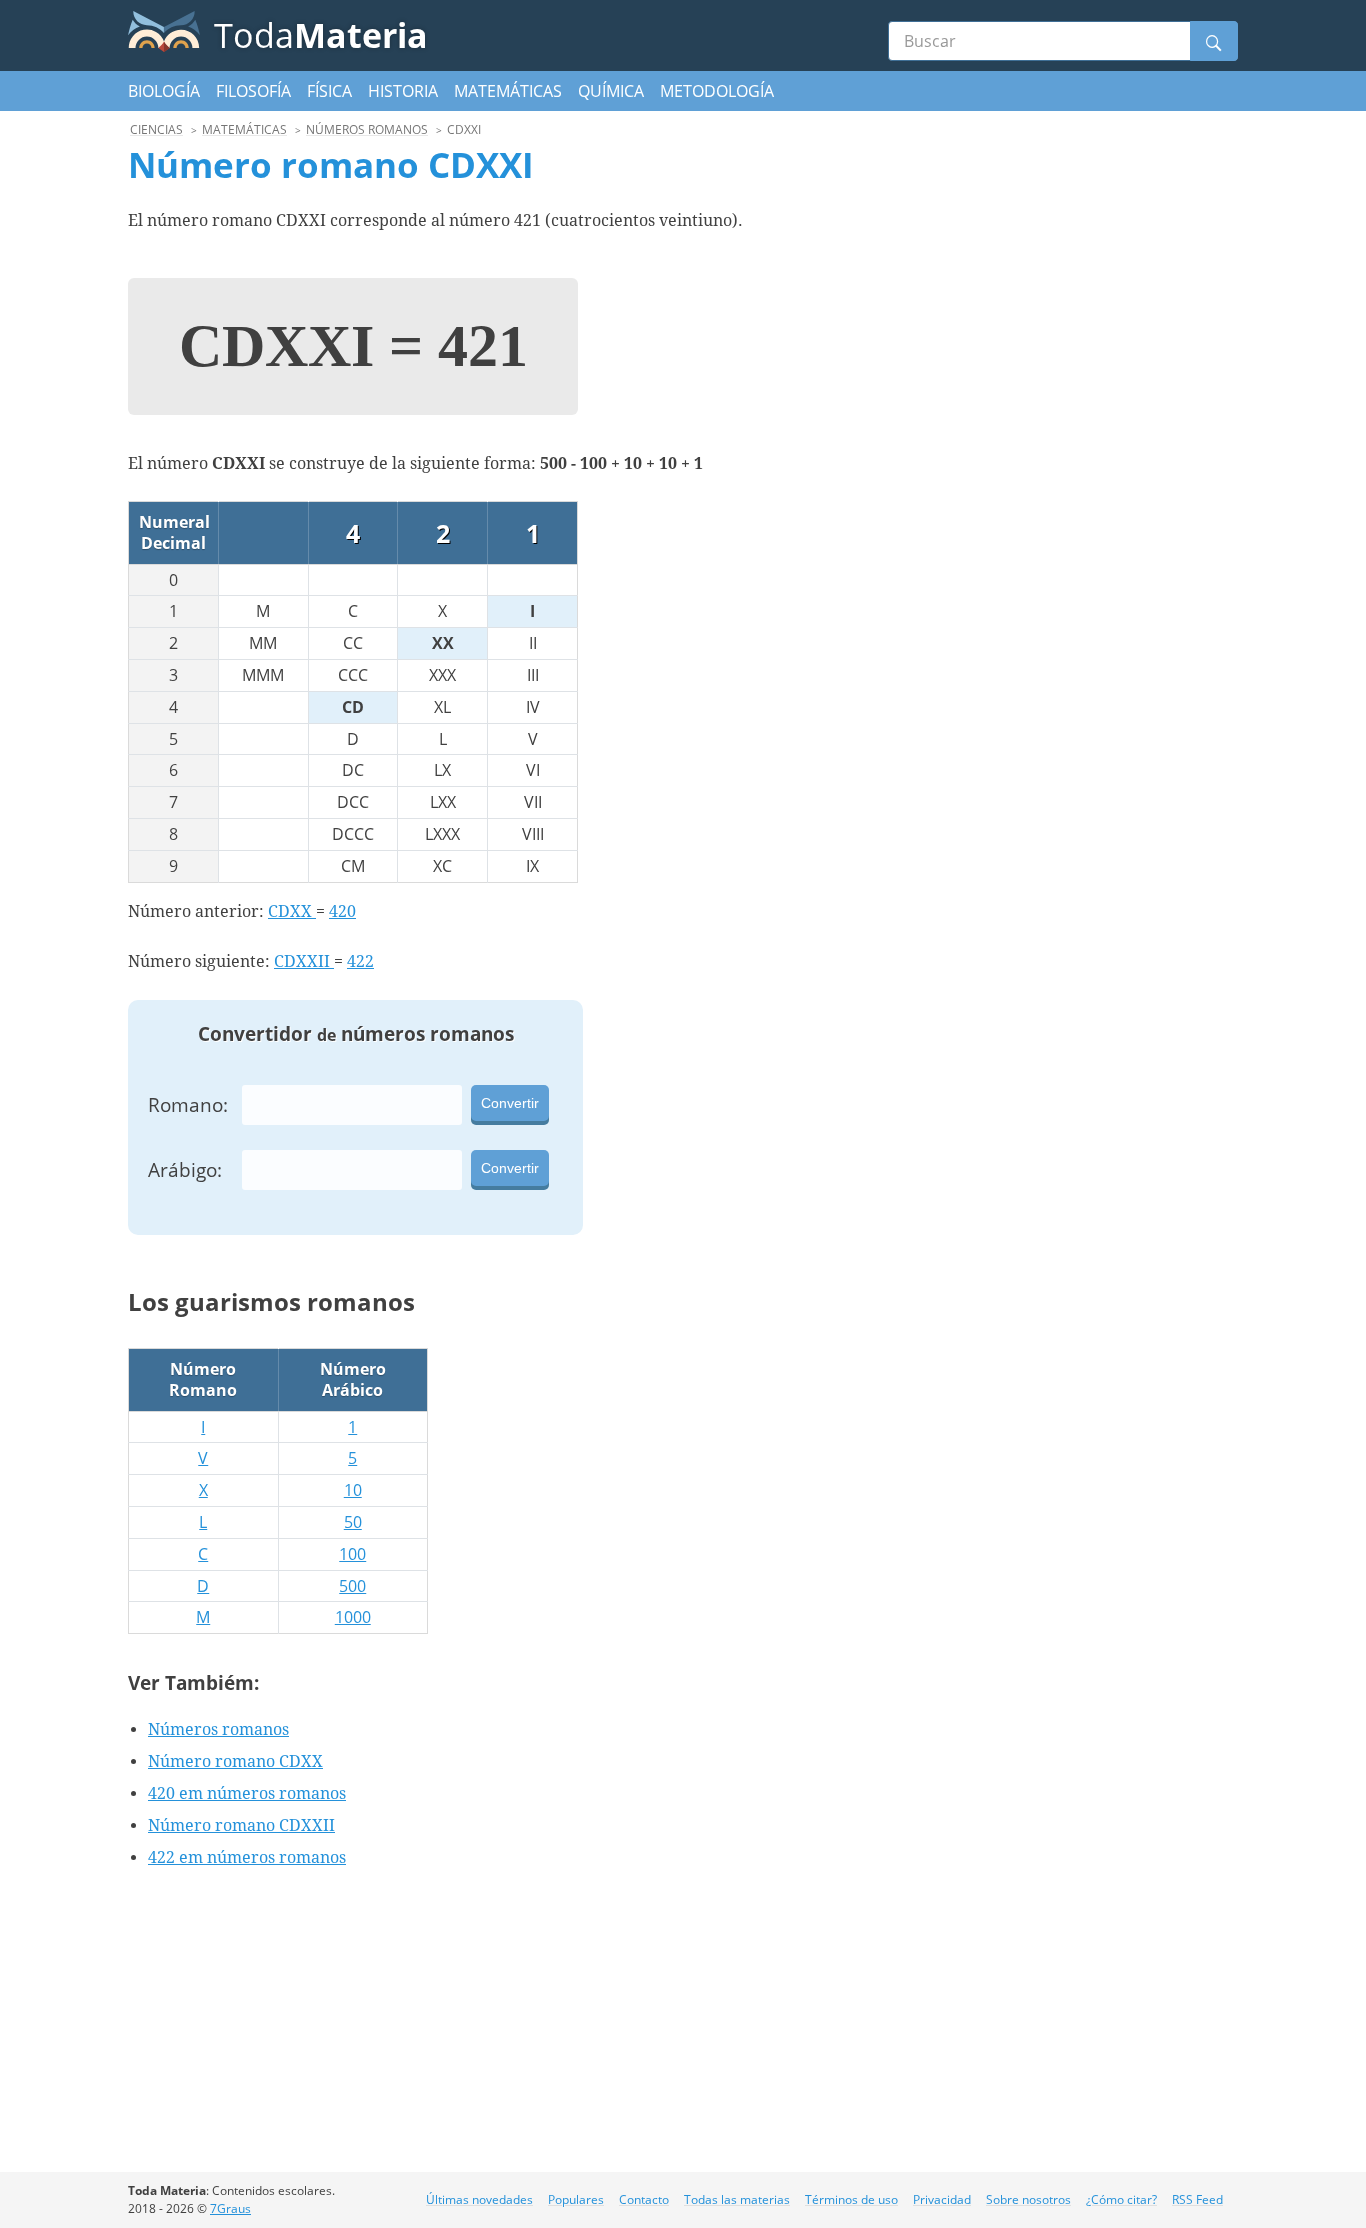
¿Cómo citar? (1121, 2199)
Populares (576, 2199)
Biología (164, 91)
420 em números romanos (247, 1793)
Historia (403, 91)
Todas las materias (737, 2199)
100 (352, 1554)
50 (353, 1522)
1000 (353, 1617)
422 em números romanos (247, 1857)
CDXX (292, 911)
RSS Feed (1197, 2199)
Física (329, 91)
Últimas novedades (479, 2199)
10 (353, 1490)
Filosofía (253, 91)
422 (360, 961)
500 (352, 1586)
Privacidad (942, 2199)
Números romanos (218, 1729)
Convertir (510, 1103)
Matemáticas (508, 91)
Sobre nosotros (1028, 2199)
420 (342, 911)
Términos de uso (851, 2199)
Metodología (717, 91)
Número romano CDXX (235, 1761)
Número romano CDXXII (241, 1825)
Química (611, 91)
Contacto (644, 2199)
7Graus (230, 2208)
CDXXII (304, 961)
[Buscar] (1214, 41)
